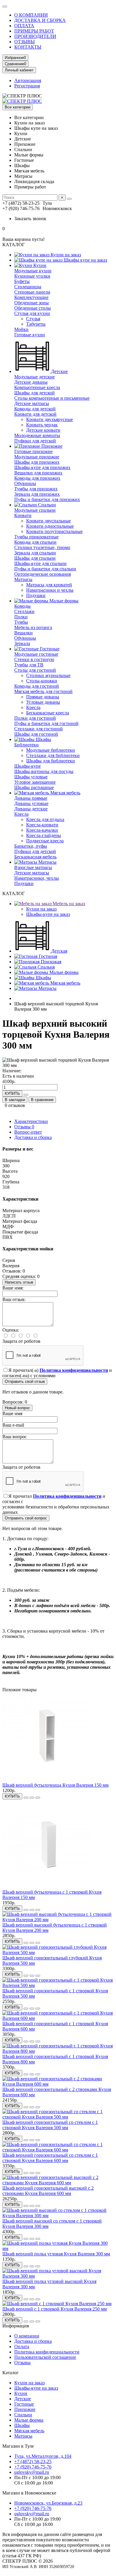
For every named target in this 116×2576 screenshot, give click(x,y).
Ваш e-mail (13, 1425)
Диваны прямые (31, 798)
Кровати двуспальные (48, 521)
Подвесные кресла (45, 841)
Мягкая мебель (65, 793)
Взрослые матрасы (33, 867)
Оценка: (11, 1330)
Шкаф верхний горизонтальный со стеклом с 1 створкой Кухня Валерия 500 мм (50, 2125)
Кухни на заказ (65, 255)
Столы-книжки (42, 681)
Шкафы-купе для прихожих (42, 467)
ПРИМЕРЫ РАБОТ (34, 31)
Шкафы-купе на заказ (48, 914)
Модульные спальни (35, 510)
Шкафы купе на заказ (85, 260)
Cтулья (33, 319)
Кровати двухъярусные (50, 419)
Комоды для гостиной (37, 686)
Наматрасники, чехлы (37, 878)
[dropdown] (5, 7)
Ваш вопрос (15, 1437)
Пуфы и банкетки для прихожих (47, 499)
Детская (59, 951)
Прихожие (51, 446)
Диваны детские (31, 809)
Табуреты (36, 324)
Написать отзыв (19, 1282)
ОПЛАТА (24, 26)
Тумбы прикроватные (36, 537)
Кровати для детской (35, 414)
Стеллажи (24, 611)
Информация (16, 2326)
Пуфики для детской (35, 441)
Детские (59, 371)
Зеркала (22, 643)
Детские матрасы (32, 403)
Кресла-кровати (42, 825)
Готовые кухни (30, 335)
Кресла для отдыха (45, 819)
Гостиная (47, 956)
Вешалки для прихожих (38, 473)
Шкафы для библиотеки (51, 761)
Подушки (36, 595)
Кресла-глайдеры (44, 835)
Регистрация (27, 86)
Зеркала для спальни (35, 553)
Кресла (33, 707)
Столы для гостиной (35, 670)
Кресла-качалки (42, 830)
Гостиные (49, 649)
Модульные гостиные (36, 654)
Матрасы (23, 579)
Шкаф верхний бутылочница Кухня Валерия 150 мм (55, 1785)
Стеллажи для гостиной (39, 729)
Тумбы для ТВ (29, 665)
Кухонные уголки (32, 276)
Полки (21, 617)
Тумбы (21, 622)
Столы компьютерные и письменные (52, 398)
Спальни (46, 505)
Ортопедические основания (43, 574)
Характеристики (31, 1121)
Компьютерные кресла (37, 387)
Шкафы (43, 739)
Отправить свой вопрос (26, 1518)
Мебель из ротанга (33, 627)
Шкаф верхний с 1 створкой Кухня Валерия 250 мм (55, 2309)
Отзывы (24, 1127)
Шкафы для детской (35, 393)
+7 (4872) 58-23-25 (33, 2461)
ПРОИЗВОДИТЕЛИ (35, 36)
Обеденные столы (33, 308)
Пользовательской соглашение (45, 2357)
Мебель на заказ (68, 904)
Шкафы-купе (28, 766)
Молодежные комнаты (37, 435)
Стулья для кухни (32, 313)
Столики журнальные (48, 675)
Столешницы (28, 287)
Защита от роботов (21, 1341)
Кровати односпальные (50, 526)
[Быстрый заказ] (26, 1095)
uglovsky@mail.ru (32, 2472)
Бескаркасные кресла (48, 713)
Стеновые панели (32, 292)
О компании (27, 2336)
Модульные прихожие (37, 457)
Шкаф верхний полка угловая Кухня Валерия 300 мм (56, 2254)
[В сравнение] (38, 1798)
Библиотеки (26, 745)
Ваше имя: (13, 1288)
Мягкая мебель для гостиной (43, 691)
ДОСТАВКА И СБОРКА (40, 20)
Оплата (22, 2347)
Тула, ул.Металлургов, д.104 (43, 2456)
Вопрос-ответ (28, 1132)
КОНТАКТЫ (28, 47)
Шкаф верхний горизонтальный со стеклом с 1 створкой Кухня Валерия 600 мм (50, 2158)
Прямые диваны (43, 697)
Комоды (22, 606)
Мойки (21, 329)
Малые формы (63, 601)
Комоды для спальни (35, 542)
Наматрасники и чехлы (50, 590)
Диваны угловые (31, 803)
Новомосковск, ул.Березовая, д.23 (48, 2503)
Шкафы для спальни (35, 558)
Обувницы (25, 483)
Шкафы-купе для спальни (40, 563)
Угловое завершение (35, 782)
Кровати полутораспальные (54, 531)
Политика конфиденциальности (47, 2352)
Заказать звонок (30, 219)
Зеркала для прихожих (37, 494)
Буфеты (22, 281)
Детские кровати (43, 430)
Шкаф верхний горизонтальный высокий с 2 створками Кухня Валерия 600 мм (48, 2191)
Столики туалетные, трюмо (42, 547)
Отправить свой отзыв (25, 1381)
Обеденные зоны (32, 303)
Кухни (39, 265)
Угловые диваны (43, 702)
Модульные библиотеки (51, 750)
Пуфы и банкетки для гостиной (46, 723)
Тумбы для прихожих (36, 489)
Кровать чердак (42, 425)
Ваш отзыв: (14, 1299)
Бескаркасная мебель (35, 857)
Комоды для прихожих (37, 478)
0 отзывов (15, 1105)
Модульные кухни (33, 271)
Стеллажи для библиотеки (53, 755)
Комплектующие (31, 297)
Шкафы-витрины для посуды (44, 771)
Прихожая (50, 962)
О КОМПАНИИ (31, 15)
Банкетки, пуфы (31, 846)
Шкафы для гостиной (36, 734)
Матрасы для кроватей (49, 585)
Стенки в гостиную (34, 659)
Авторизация (28, 80)
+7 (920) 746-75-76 (33, 2467)
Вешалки (23, 633)
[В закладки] (32, 1798)
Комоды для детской (35, 409)
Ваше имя (12, 1413)
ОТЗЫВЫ (25, 42)
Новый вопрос (17, 1408)
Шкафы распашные (34, 787)
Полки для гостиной (35, 718)
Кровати (23, 515)
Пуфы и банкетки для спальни (45, 569)
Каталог (11, 2373)
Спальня (46, 967)
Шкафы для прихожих (37, 462)
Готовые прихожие (33, 451)
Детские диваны (31, 382)
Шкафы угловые (31, 777)
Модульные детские (35, 377)
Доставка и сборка (33, 1137)
